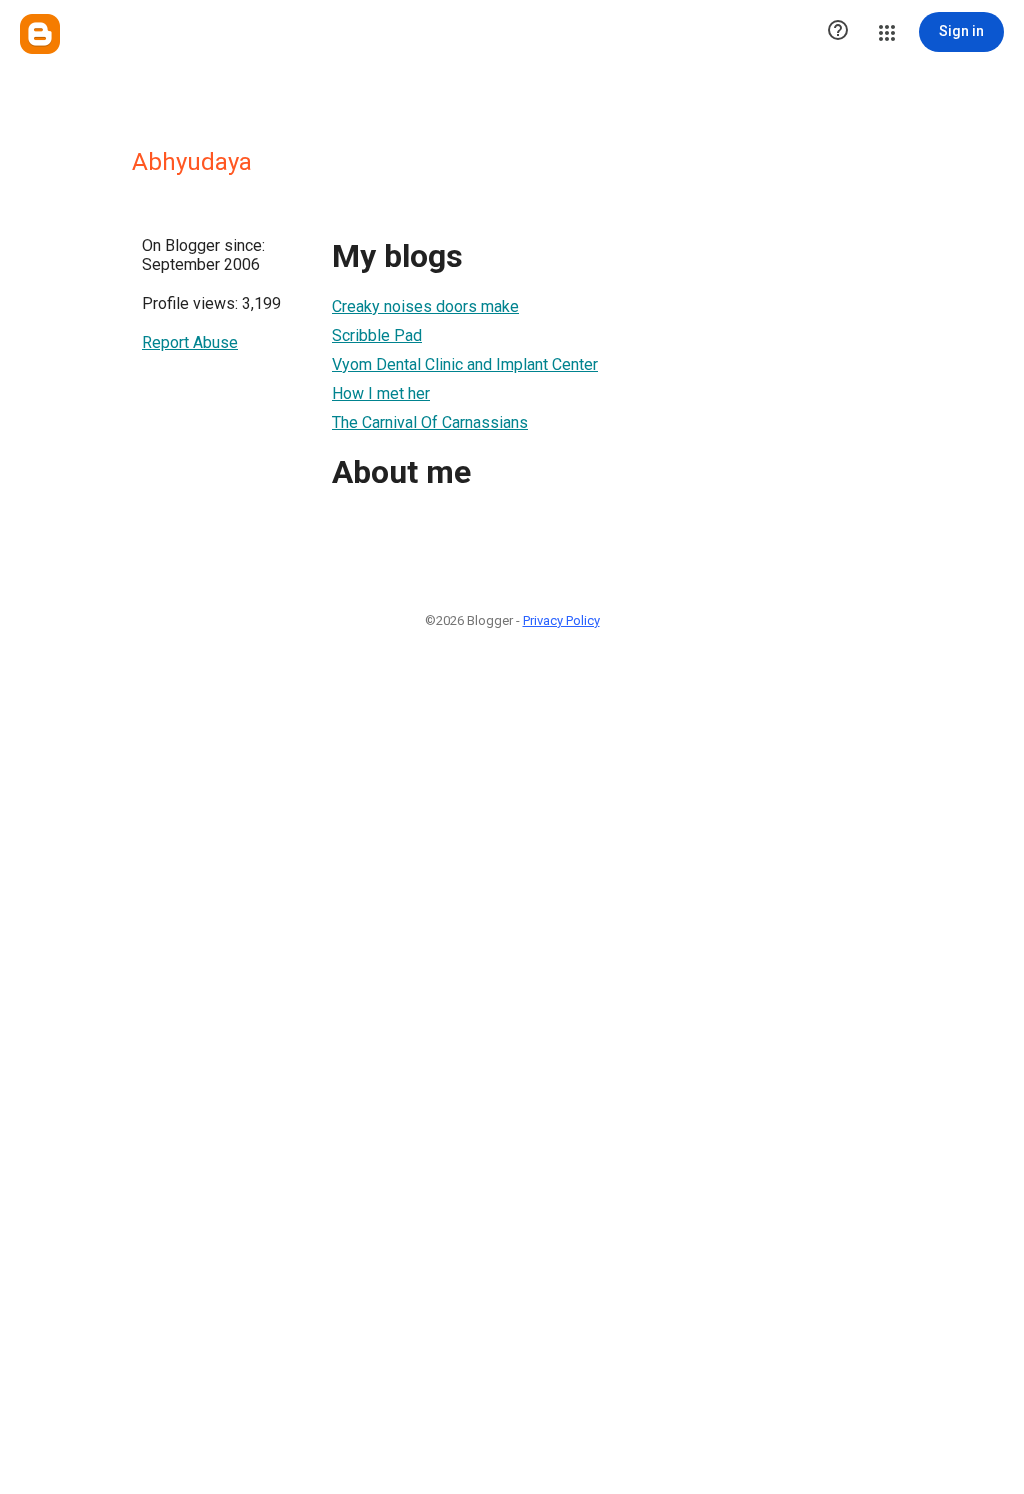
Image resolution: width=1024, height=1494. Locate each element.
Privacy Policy (561, 620)
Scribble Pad (377, 335)
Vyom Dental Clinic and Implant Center (465, 364)
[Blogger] (40, 34)
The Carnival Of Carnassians (430, 422)
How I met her (381, 393)
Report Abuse (190, 342)
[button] (838, 32)
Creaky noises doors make (425, 306)
